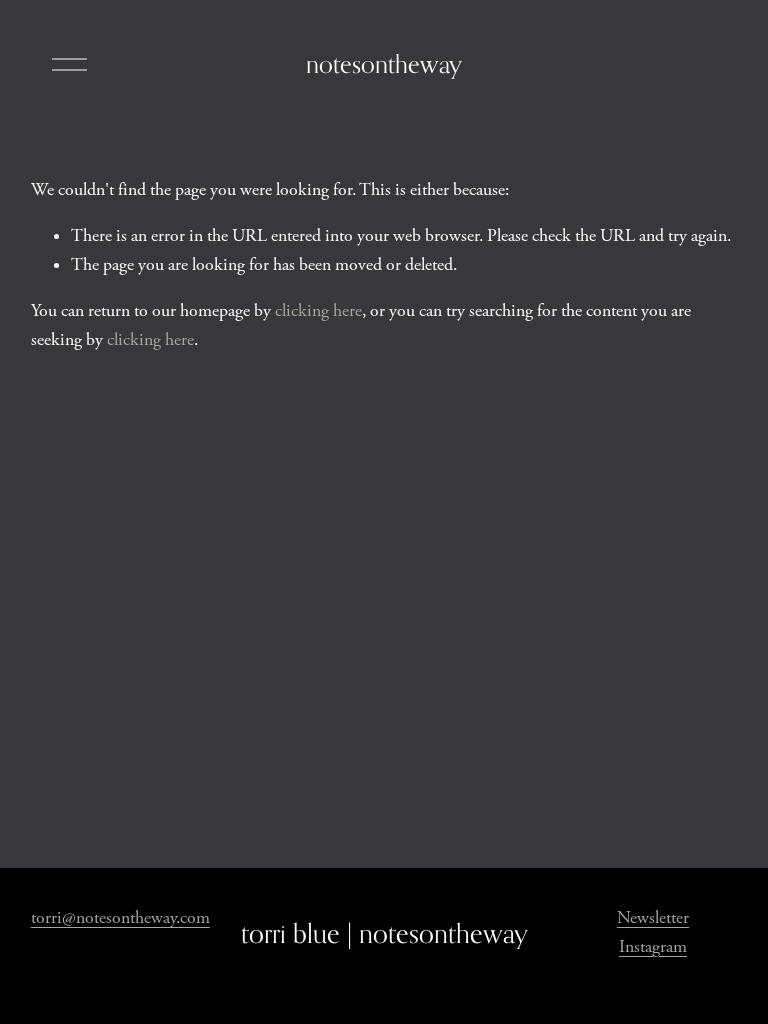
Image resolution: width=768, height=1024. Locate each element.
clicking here (318, 311)
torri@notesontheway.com (120, 918)
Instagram (653, 947)
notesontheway (384, 64)
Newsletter (653, 918)
